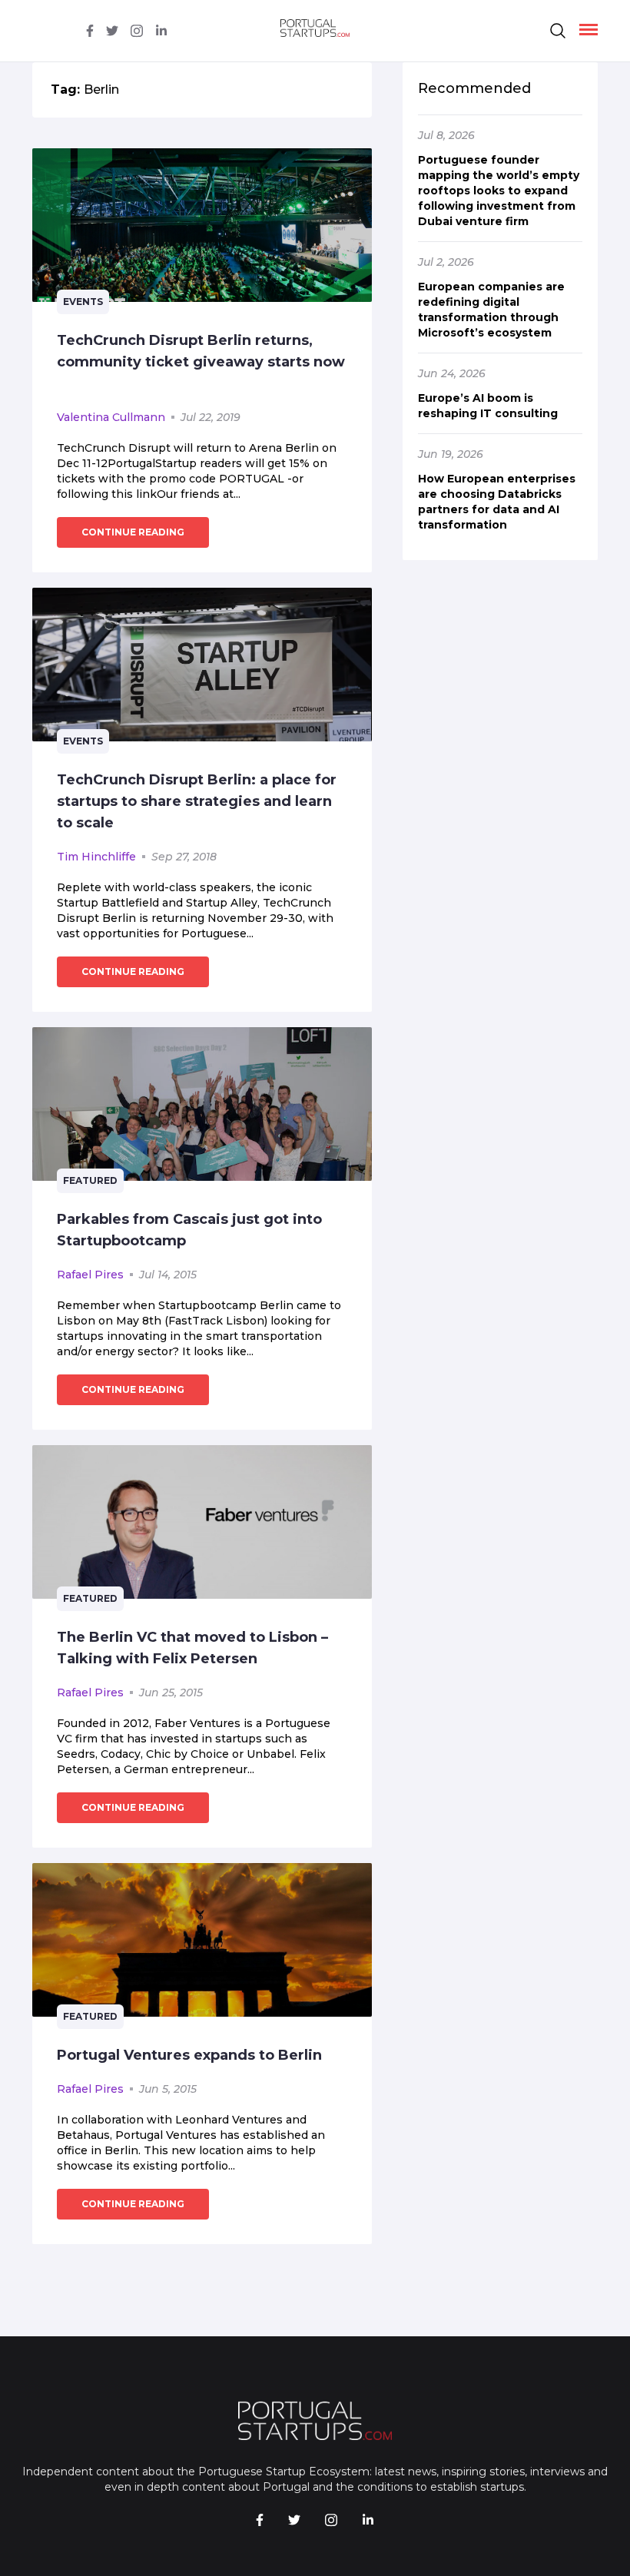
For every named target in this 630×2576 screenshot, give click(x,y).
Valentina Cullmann (111, 417)
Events (83, 302)
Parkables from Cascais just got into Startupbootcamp (189, 1230)
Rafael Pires (90, 1275)
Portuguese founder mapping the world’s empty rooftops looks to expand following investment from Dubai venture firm (499, 191)
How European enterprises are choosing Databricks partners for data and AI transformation (497, 502)
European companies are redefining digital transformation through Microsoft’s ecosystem (491, 310)
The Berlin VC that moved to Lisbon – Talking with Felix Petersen (192, 1648)
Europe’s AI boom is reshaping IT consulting (488, 406)
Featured (90, 1180)
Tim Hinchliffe (96, 857)
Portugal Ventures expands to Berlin (189, 2055)
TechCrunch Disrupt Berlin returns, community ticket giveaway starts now (201, 351)
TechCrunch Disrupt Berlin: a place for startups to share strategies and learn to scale (197, 801)
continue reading (133, 532)
